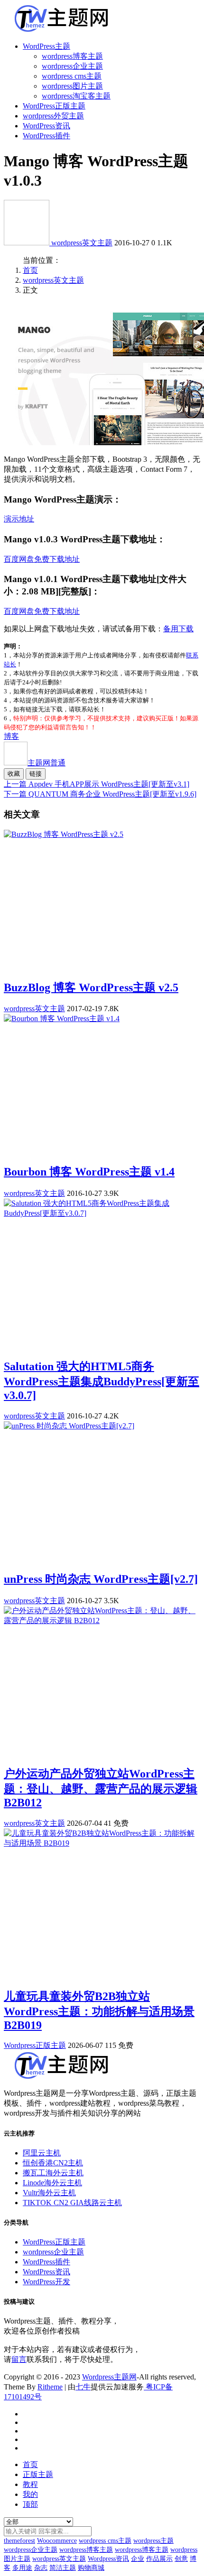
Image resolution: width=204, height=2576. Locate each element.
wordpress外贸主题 (53, 116)
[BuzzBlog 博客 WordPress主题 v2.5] (64, 834)
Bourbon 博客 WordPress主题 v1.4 (89, 1172)
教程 (30, 2484)
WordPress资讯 (46, 126)
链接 (36, 774)
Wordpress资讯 (108, 2559)
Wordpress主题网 (109, 2377)
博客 (11, 736)
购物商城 (91, 2568)
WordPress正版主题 (54, 106)
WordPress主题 (46, 46)
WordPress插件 (46, 136)
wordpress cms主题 (72, 76)
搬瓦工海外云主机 (53, 2173)
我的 (30, 2494)
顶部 (30, 2504)
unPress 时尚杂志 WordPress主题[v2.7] (101, 1579)
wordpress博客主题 (72, 56)
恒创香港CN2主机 (53, 2163)
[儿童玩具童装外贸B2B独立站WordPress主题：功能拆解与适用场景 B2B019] (102, 1843)
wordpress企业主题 (72, 66)
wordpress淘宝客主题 (76, 96)
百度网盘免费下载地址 (42, 559)
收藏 (14, 774)
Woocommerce (57, 2541)
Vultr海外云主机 (49, 2193)
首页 (30, 270)
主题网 (46, 763)
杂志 (41, 2568)
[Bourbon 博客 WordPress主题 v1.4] (62, 1019)
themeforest (19, 2541)
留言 (19, 2359)
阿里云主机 (42, 2153)
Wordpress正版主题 (35, 2045)
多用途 (22, 2568)
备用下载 (178, 629)
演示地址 (19, 519)
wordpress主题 (153, 2541)
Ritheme (50, 2387)
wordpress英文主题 (82, 243)
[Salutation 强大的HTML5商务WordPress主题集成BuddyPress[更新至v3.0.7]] (102, 1213)
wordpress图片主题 (72, 86)
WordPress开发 (46, 2282)
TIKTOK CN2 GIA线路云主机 (72, 2203)
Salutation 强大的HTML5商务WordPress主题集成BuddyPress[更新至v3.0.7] (102, 1381)
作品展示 (159, 2559)
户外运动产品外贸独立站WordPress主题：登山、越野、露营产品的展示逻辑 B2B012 (101, 1788)
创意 (181, 2559)
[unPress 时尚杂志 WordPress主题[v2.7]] (69, 1426)
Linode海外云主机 (52, 2183)
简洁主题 (63, 2568)
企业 (138, 2559)
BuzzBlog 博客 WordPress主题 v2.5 (91, 987)
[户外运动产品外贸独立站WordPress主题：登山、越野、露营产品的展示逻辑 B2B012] (102, 1620)
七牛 (83, 2387)
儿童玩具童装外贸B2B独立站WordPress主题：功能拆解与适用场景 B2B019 (99, 2011)
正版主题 (38, 2474)
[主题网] (28, 243)
